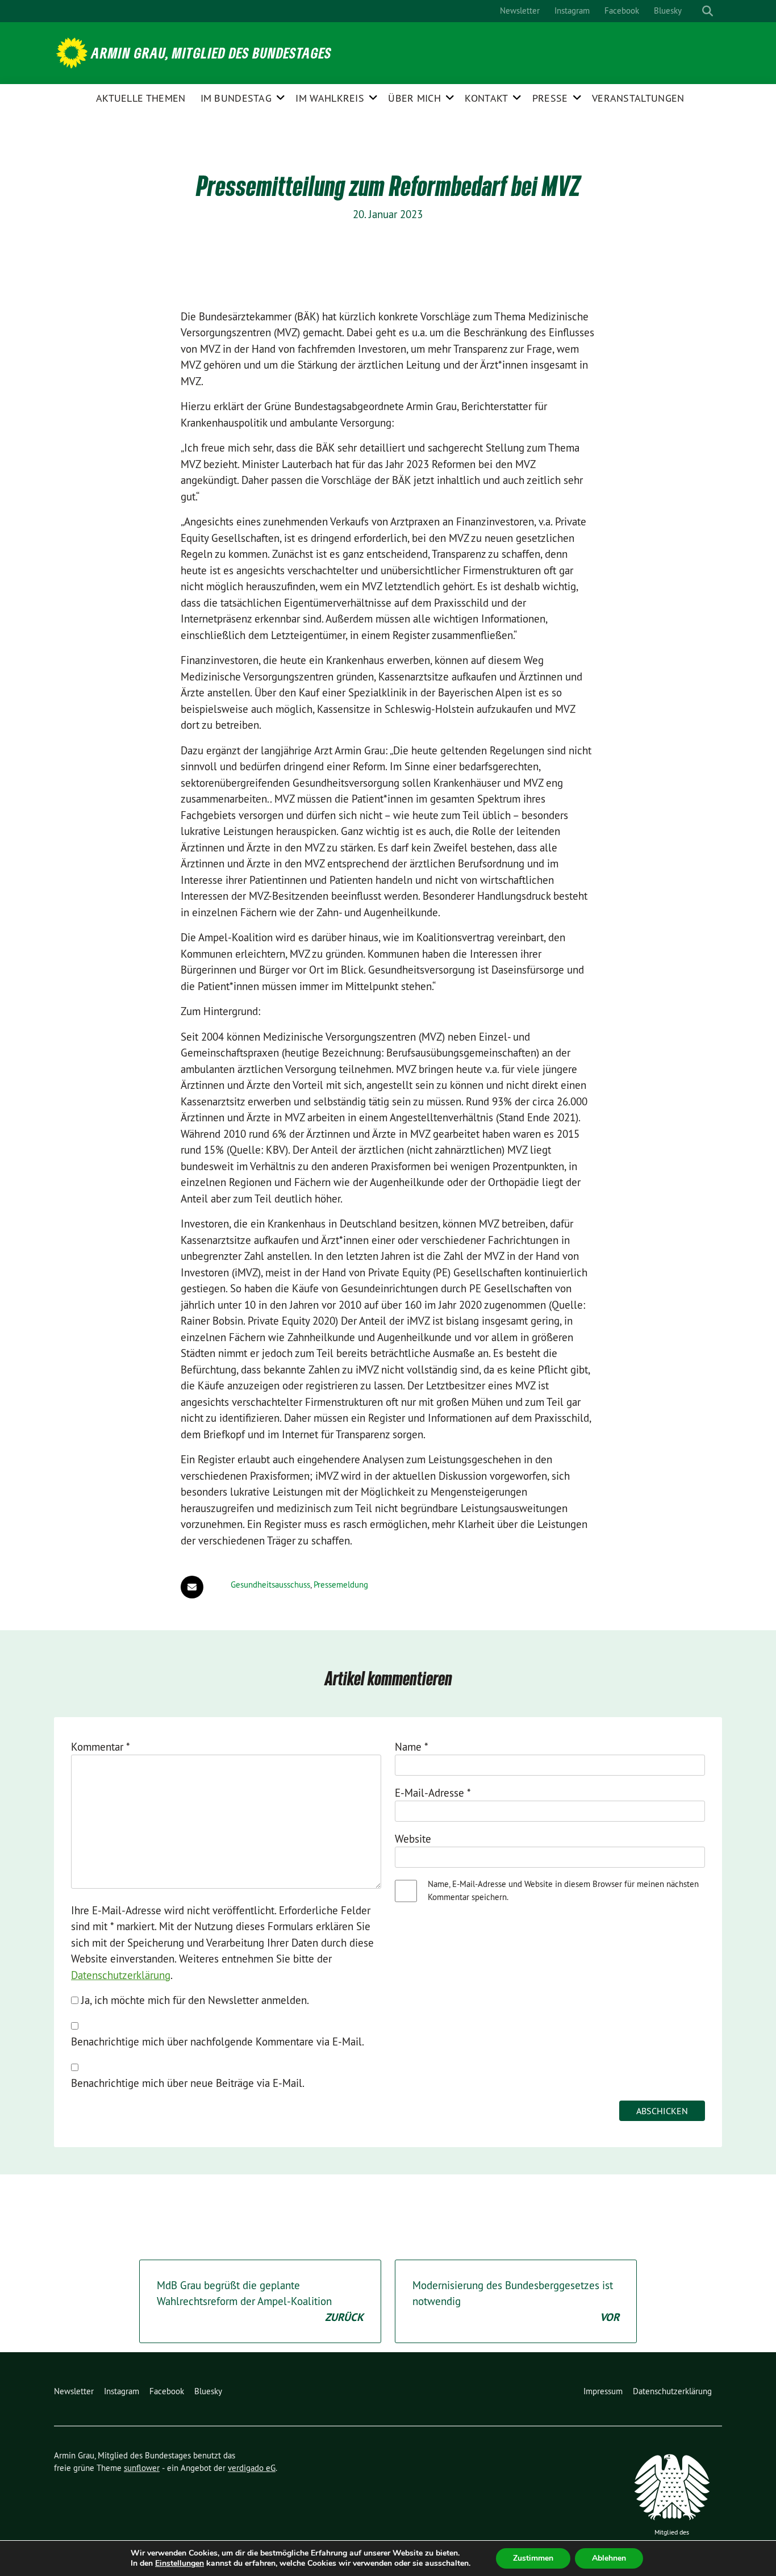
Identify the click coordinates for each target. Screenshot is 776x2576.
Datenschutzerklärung (121, 1975)
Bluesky (668, 11)
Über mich (414, 98)
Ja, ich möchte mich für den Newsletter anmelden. (194, 2000)
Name (412, 1747)
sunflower (142, 2468)
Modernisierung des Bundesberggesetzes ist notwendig (516, 2301)
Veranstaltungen (638, 98)
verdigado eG (252, 2468)
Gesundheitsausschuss (270, 1585)
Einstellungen (180, 2564)
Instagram (572, 11)
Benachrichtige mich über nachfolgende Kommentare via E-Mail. (218, 2041)
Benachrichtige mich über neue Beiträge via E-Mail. (188, 2083)
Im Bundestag (236, 98)
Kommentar (101, 1747)
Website (413, 1839)
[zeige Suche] (708, 11)
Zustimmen (533, 2558)
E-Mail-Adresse (433, 1793)
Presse (550, 98)
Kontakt (486, 98)
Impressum (603, 2391)
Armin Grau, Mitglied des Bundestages (212, 53)
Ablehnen (609, 2558)
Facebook (622, 11)
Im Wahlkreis (330, 98)
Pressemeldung (341, 1585)
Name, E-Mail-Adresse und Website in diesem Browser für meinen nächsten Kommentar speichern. (563, 1890)
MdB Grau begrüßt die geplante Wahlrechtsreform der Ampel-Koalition (260, 2301)
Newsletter (520, 11)
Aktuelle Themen (141, 98)
